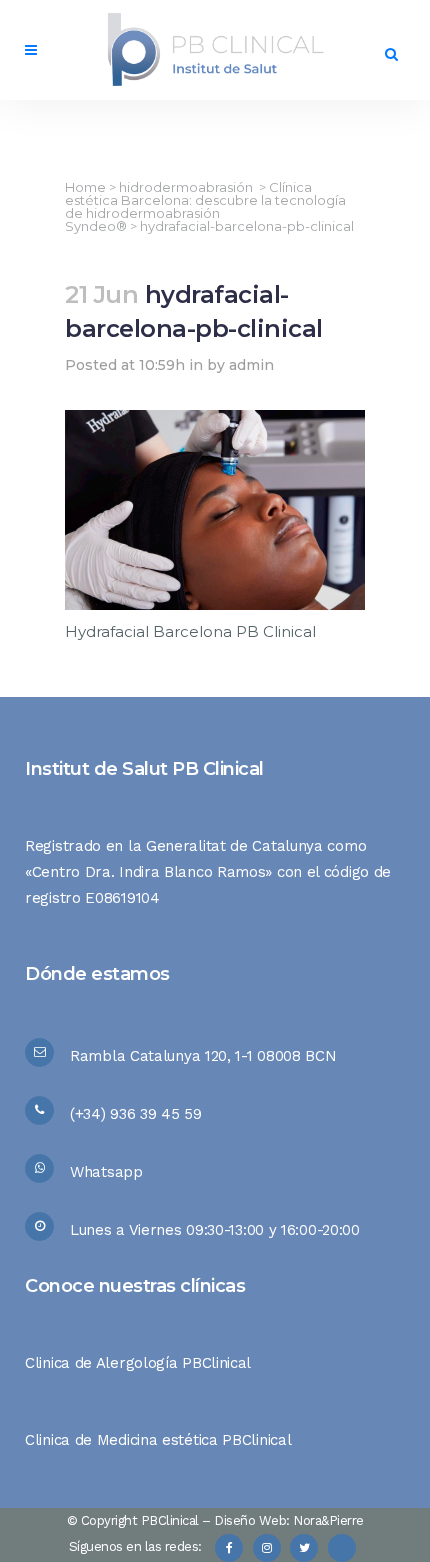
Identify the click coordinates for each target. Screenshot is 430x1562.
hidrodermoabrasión (186, 187)
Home (85, 187)
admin (251, 365)
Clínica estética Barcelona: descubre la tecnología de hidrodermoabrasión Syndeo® (205, 206)
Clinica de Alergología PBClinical (138, 1363)
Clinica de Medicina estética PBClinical (158, 1440)
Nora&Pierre (328, 1520)
